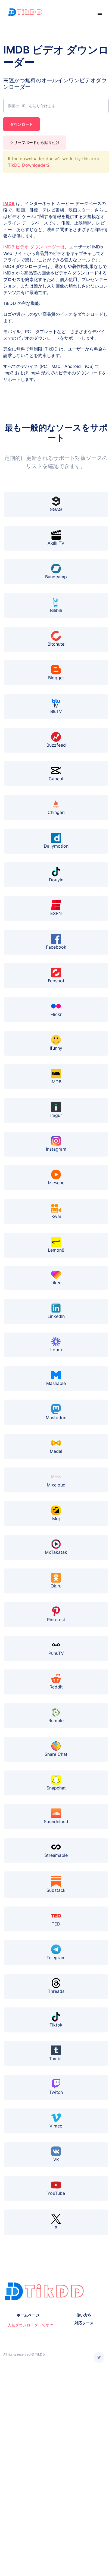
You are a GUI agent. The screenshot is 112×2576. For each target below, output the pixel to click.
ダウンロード (21, 124)
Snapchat (56, 1788)
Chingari (56, 812)
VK (56, 2160)
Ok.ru (56, 1586)
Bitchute (56, 644)
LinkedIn (56, 1316)
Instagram (56, 1149)
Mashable (56, 1383)
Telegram (56, 1958)
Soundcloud (56, 1821)
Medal (56, 1451)
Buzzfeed (56, 745)
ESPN (56, 913)
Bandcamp (56, 577)
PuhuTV (56, 1653)
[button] (28, 2325)
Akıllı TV (56, 543)
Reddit (56, 1687)
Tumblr (56, 2059)
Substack (56, 1890)
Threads (56, 1991)
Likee (56, 1283)
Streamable (56, 1855)
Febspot (56, 981)
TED (56, 1924)
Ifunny (56, 1048)
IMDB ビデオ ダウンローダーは (34, 247)
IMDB (9, 203)
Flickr (56, 1014)
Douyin (56, 880)
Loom (56, 1350)
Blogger (56, 678)
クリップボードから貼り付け (35, 142)
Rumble (56, 1721)
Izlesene (56, 1183)
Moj (56, 1519)
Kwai (56, 1216)
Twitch (56, 2092)
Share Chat (56, 1754)
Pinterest (56, 1620)
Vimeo (56, 2126)
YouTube (56, 2193)
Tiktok (56, 2025)
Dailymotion (56, 846)
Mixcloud (56, 1485)
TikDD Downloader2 (29, 165)
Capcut (56, 779)
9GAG (56, 509)
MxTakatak (56, 1552)
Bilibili (56, 610)
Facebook (56, 947)
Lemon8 (56, 1250)
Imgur (56, 1115)
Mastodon (56, 1418)
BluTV (56, 711)
